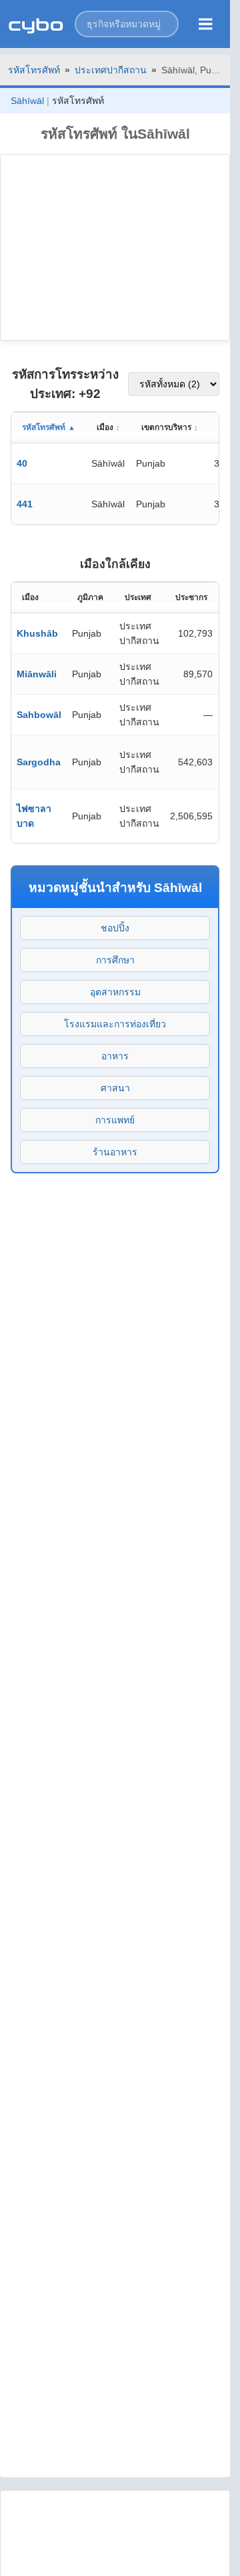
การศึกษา (115, 960)
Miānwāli (37, 674)
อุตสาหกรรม (115, 992)
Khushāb (37, 633)
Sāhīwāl (27, 101)
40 (22, 463)
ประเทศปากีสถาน (111, 70)
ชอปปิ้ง (115, 928)
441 (25, 504)
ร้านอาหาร (115, 1152)
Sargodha (39, 762)
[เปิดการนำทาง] (206, 24)
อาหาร (115, 1056)
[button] (127, 24)
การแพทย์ (115, 1120)
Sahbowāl (39, 715)
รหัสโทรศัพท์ (34, 70)
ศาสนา (115, 1088)
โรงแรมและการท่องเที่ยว (115, 1024)
